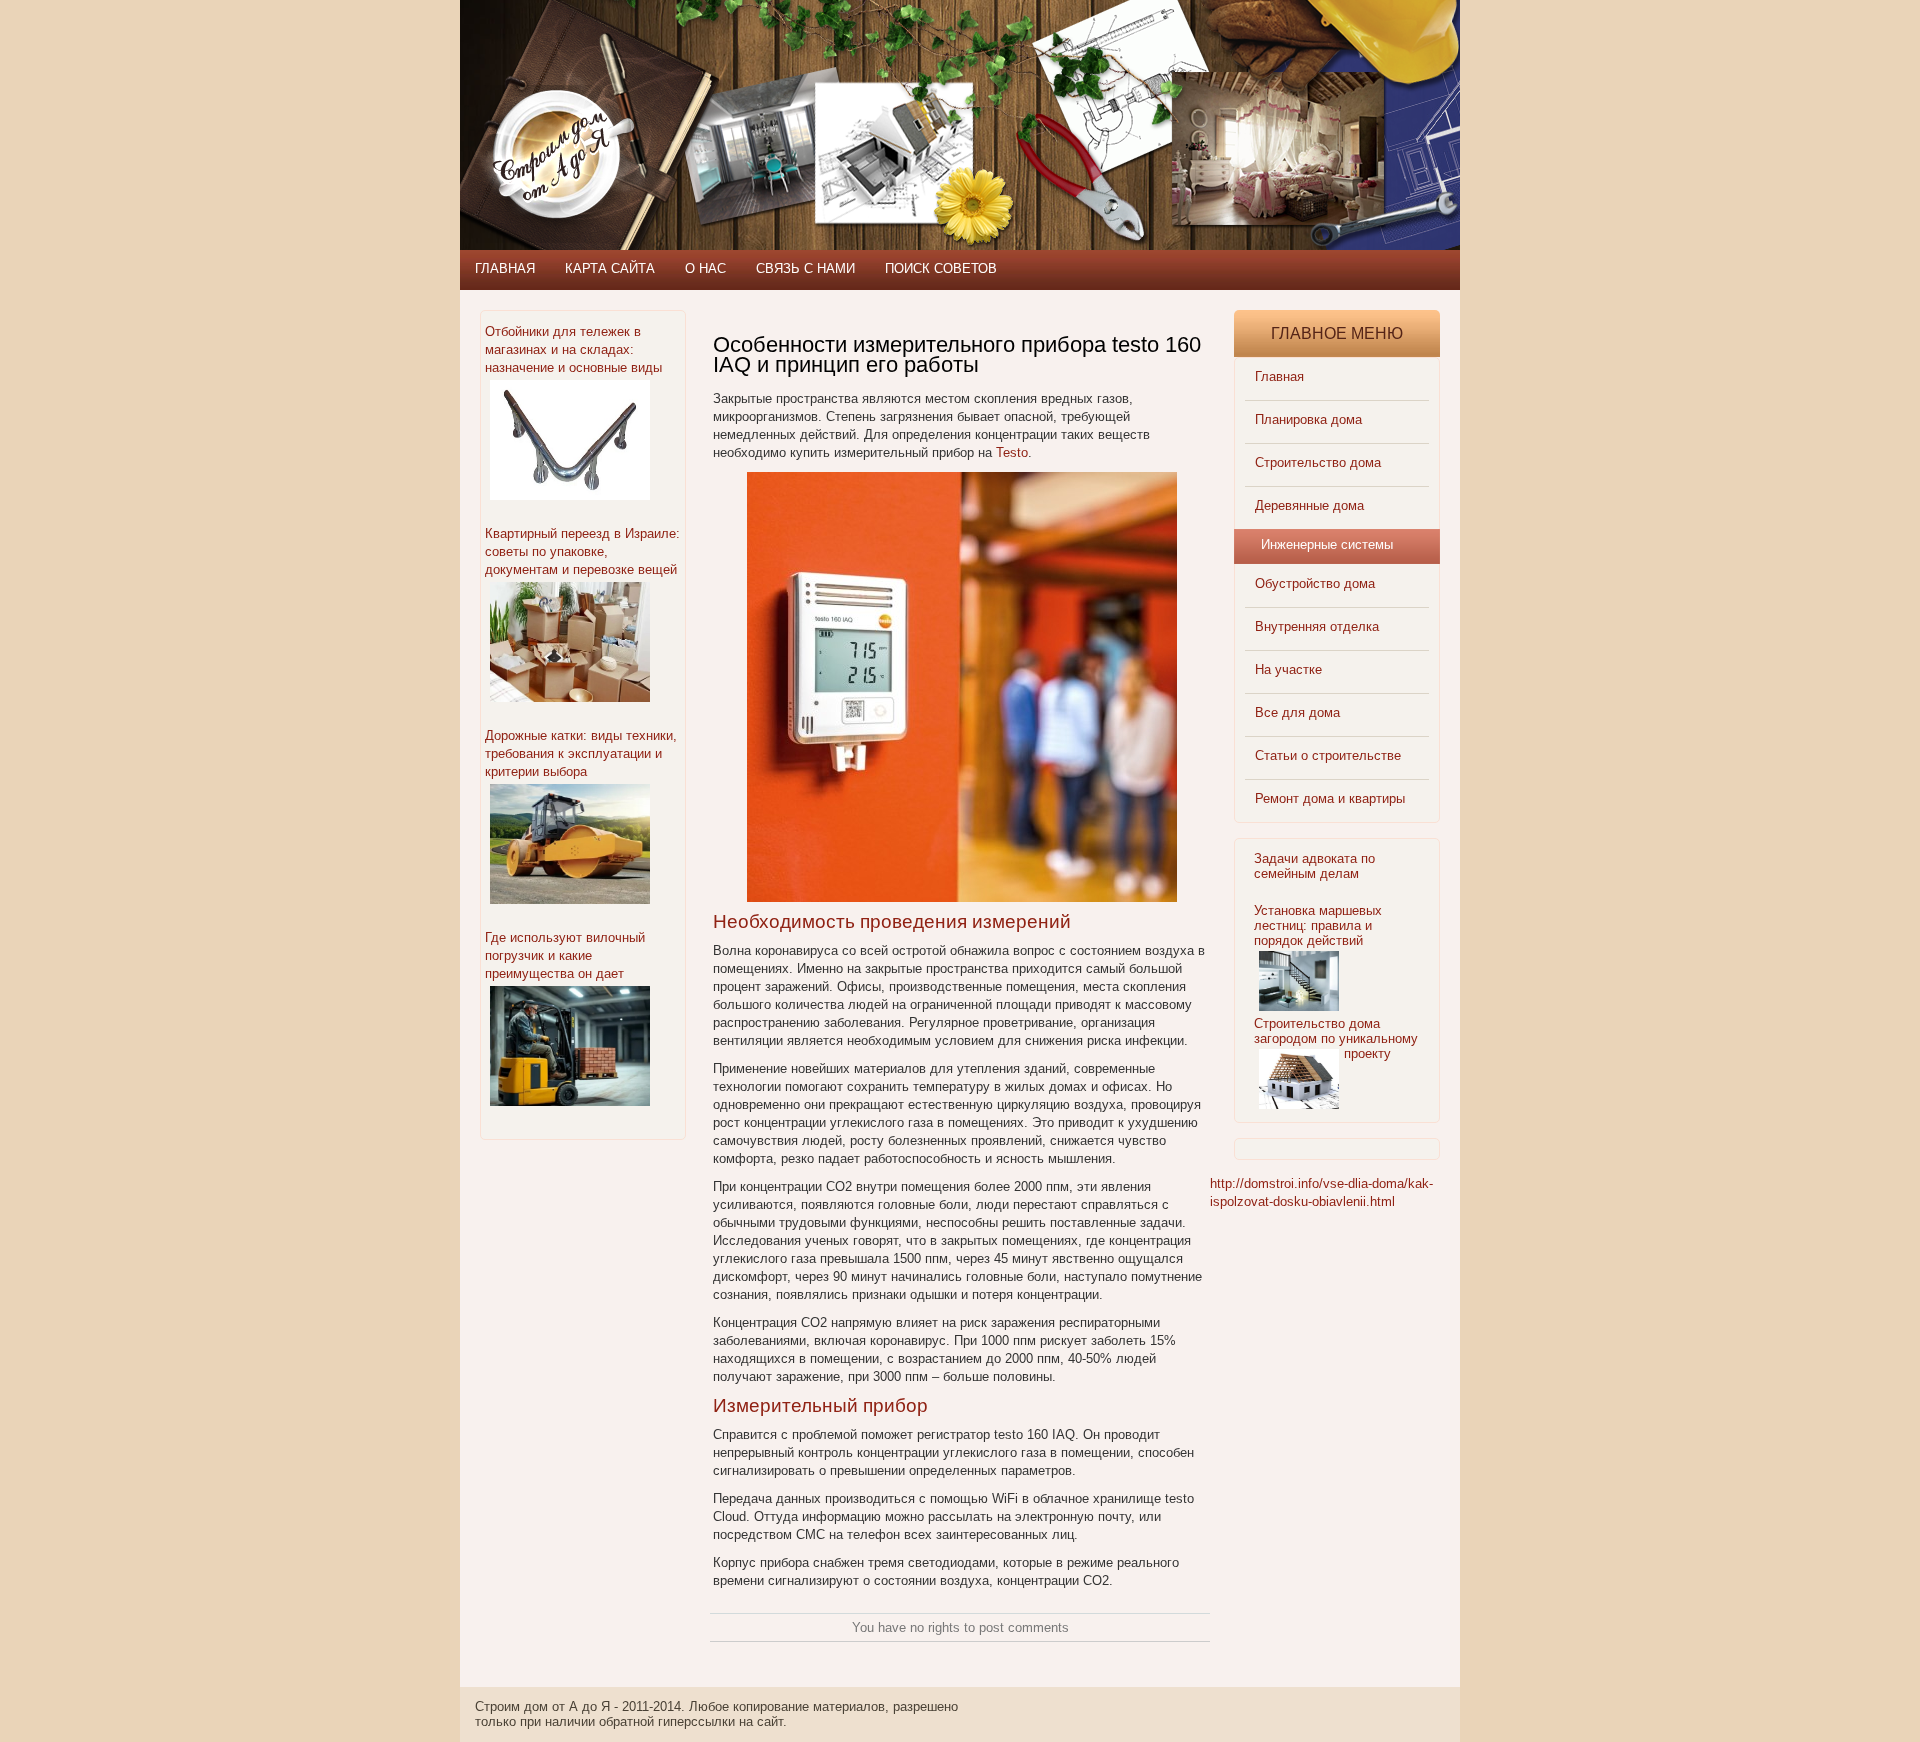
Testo (1012, 452)
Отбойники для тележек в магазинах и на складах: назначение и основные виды (573, 349)
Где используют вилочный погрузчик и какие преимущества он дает (565, 955)
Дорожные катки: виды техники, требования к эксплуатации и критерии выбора (581, 753)
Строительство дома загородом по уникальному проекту (1336, 1038)
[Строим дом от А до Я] (675, 90)
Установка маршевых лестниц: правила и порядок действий (1318, 925)
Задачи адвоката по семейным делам (1314, 866)
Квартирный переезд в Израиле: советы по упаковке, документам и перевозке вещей (582, 551)
